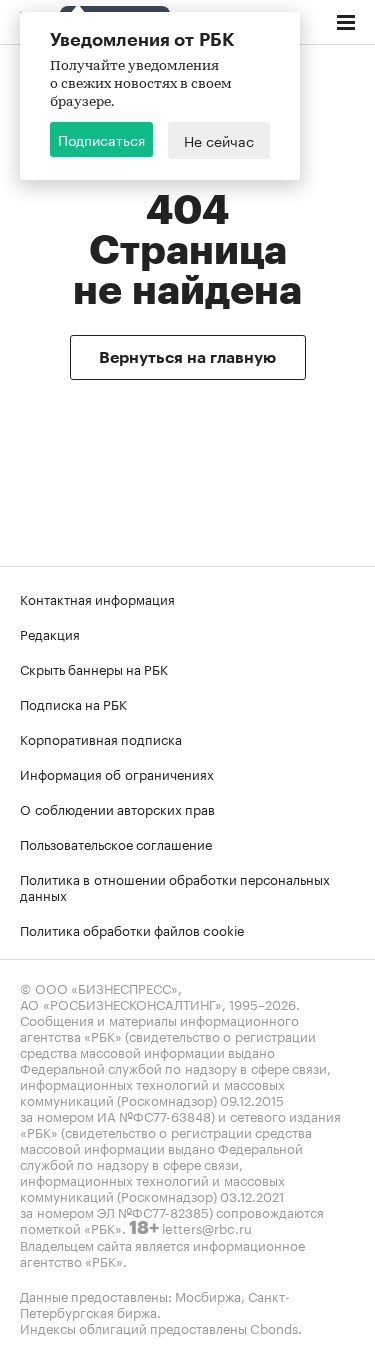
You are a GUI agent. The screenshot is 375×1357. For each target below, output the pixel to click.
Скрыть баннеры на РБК (94, 668)
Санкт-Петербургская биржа (155, 1303)
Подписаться (101, 139)
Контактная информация (97, 598)
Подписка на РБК (73, 703)
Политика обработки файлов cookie (132, 929)
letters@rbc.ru (207, 1227)
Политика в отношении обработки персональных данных (175, 886)
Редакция (50, 633)
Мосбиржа (208, 1295)
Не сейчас (219, 140)
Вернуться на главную (187, 358)
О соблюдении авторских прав (117, 808)
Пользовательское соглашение (116, 843)
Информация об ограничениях (117, 773)
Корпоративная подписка (101, 738)
